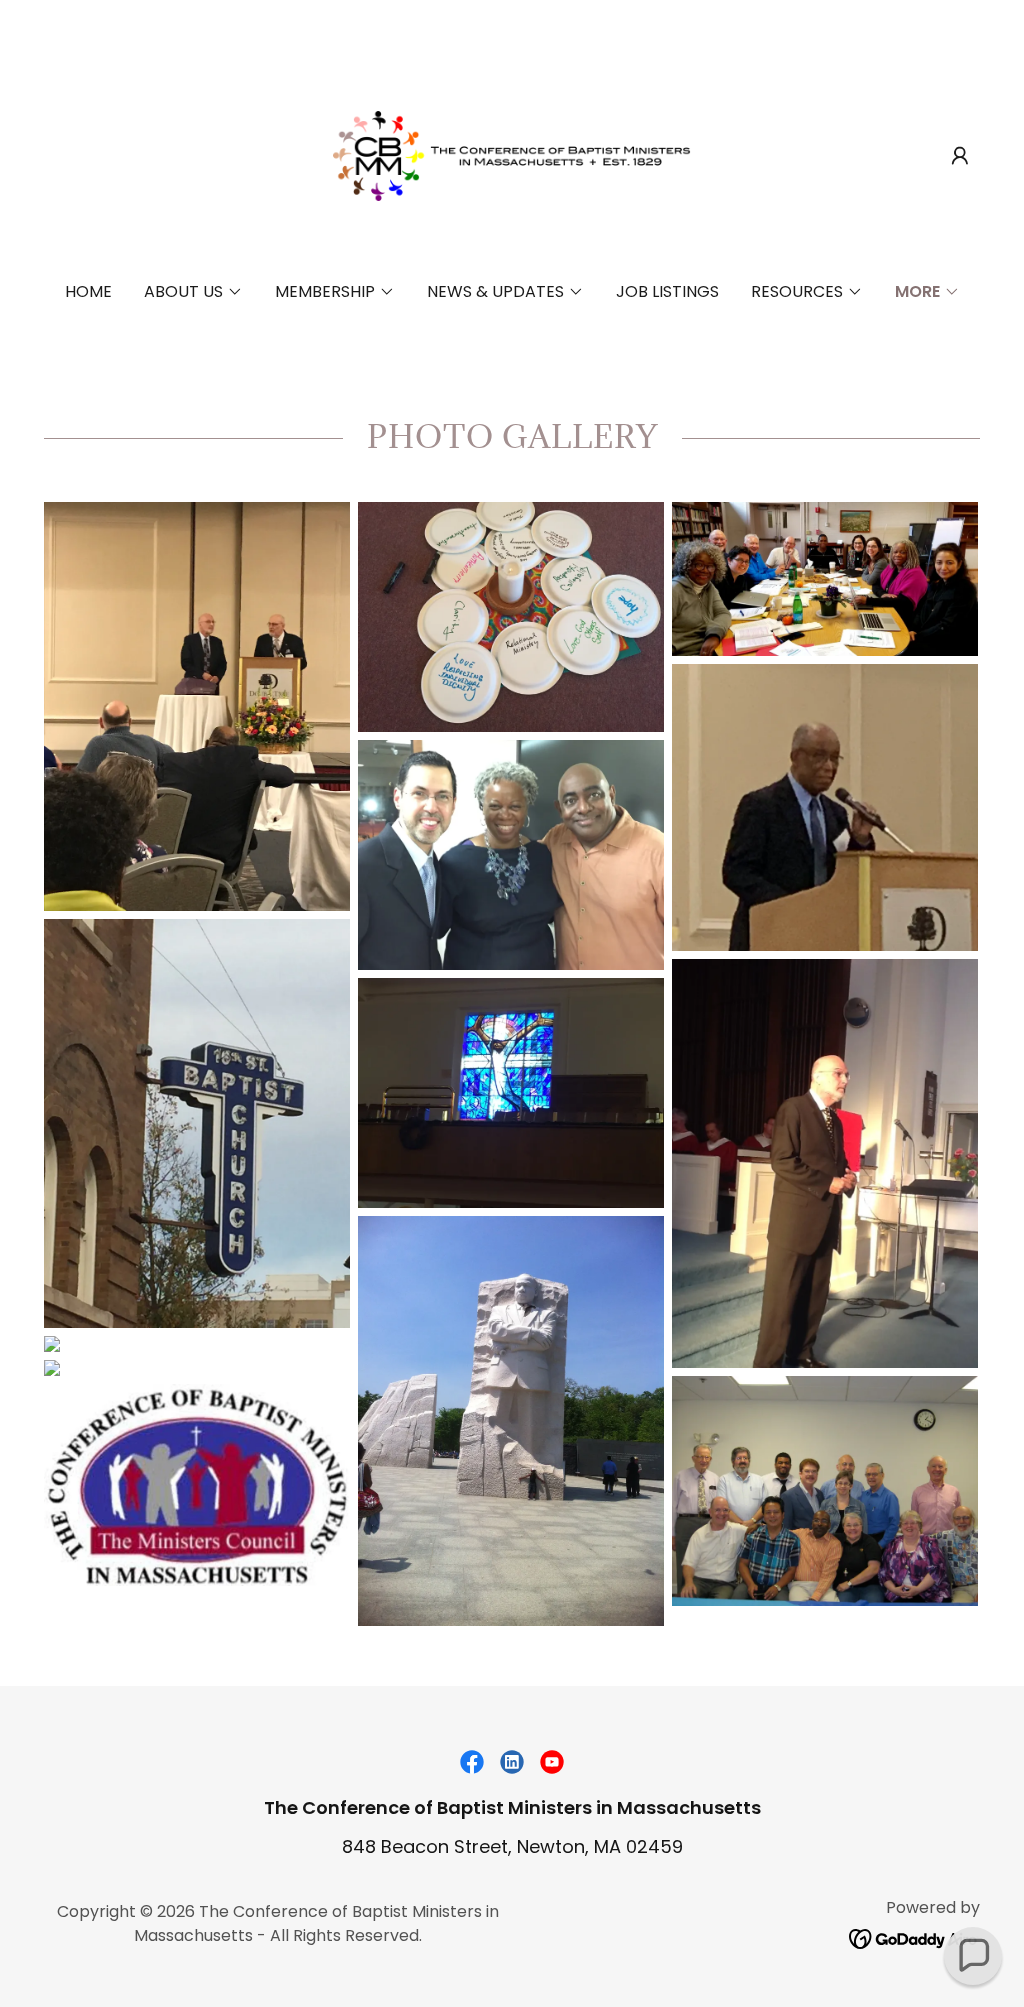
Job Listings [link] (667, 291)
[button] (960, 156)
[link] (512, 154)
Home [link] (88, 291)
